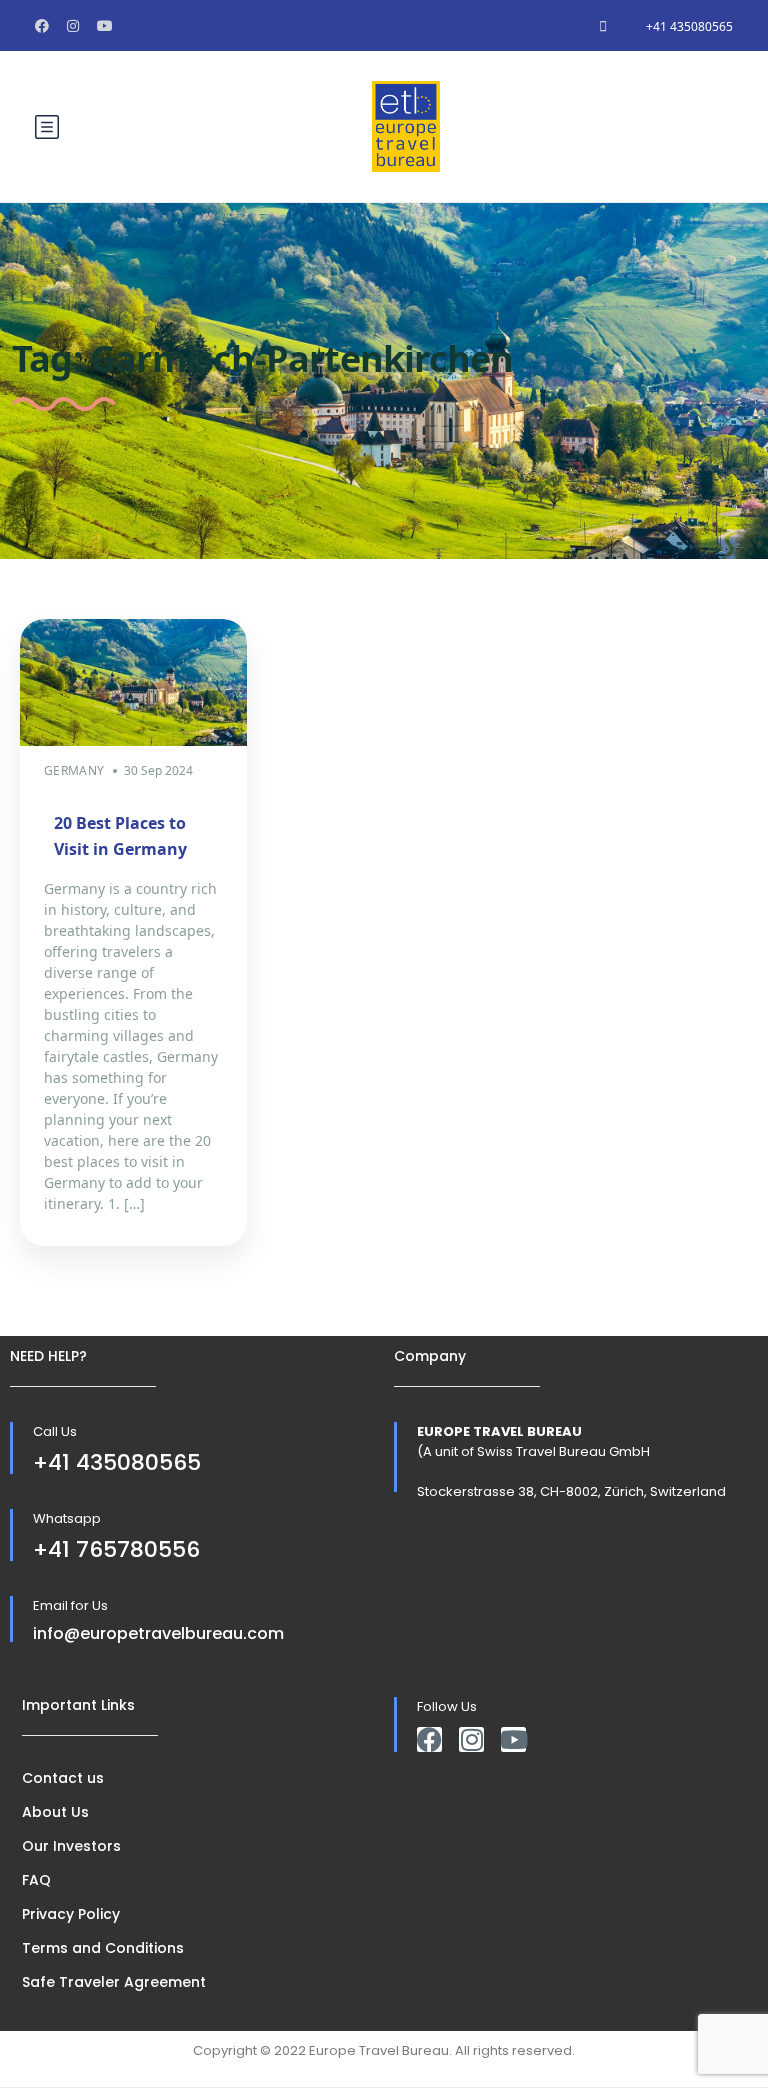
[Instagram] (471, 1739)
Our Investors (71, 1846)
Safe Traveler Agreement (114, 1982)
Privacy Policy (71, 1914)
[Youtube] (513, 1739)
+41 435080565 (689, 26)
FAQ (36, 1880)
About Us (55, 1812)
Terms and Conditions (103, 1948)
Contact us (63, 1778)
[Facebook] (429, 1739)
